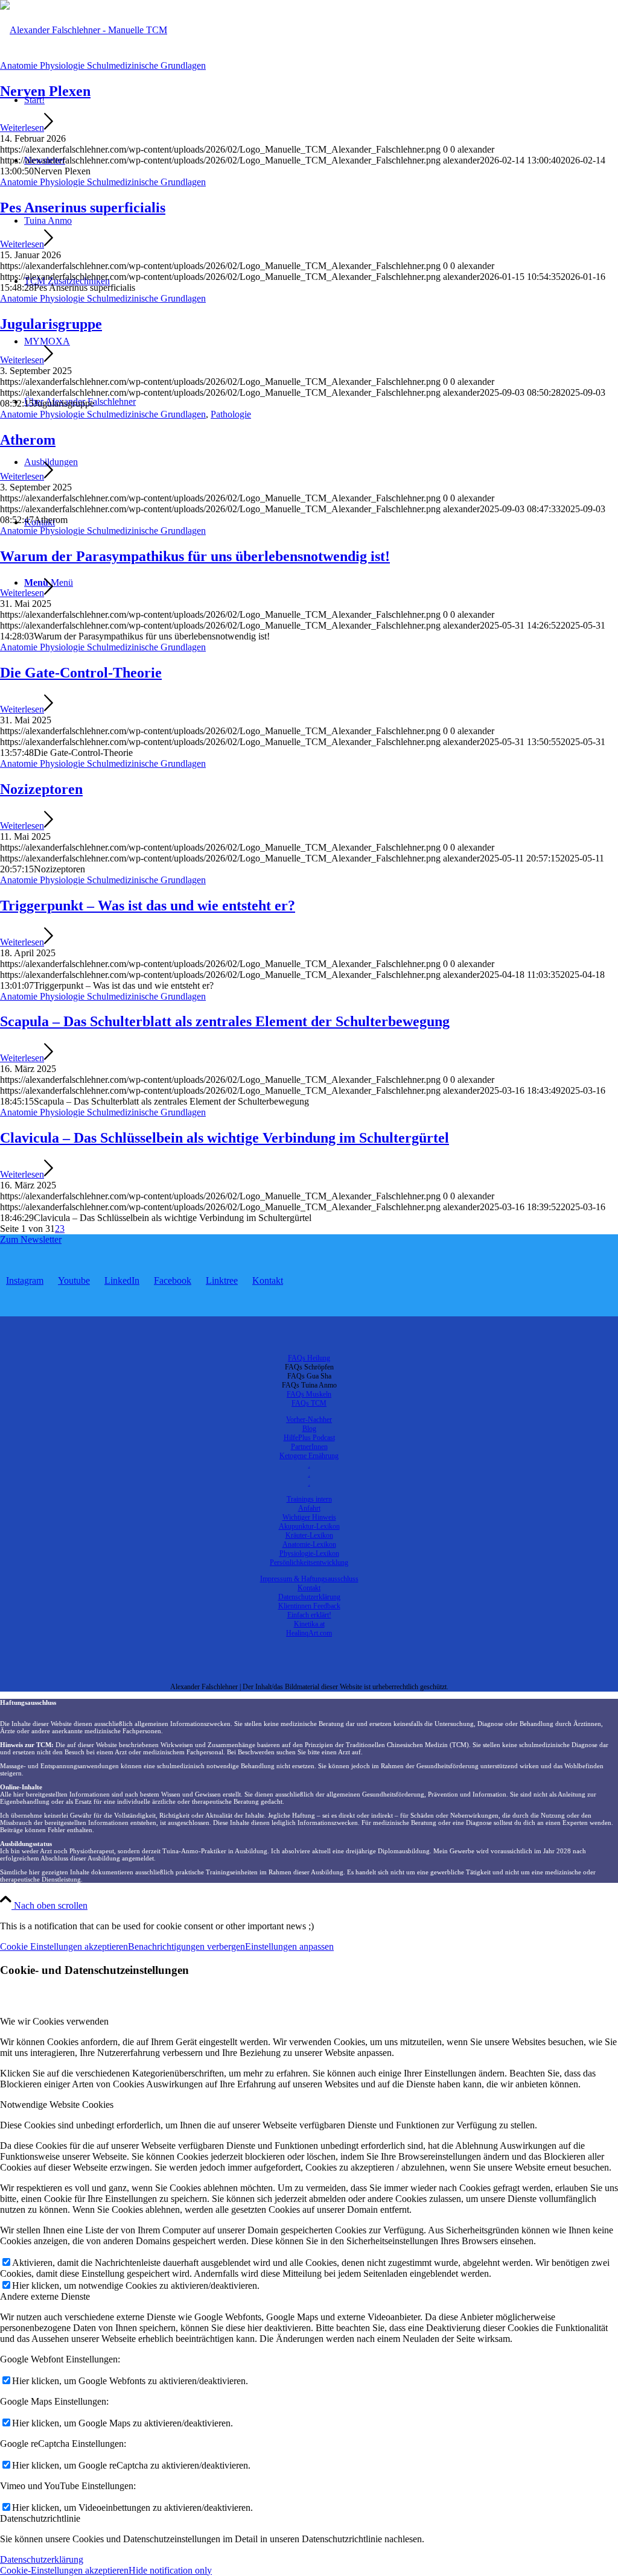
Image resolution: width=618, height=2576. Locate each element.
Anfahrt (309, 1508)
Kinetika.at (309, 1624)
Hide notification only (170, 2570)
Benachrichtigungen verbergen (186, 1946)
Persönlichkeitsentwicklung (309, 1562)
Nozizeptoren (41, 789)
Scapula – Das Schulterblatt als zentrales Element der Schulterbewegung (225, 1021)
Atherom (28, 440)
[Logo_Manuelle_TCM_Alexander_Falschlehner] (84, 30)
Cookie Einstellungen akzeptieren (64, 1946)
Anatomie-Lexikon (309, 1544)
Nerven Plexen (45, 91)
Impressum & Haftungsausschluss (309, 1579)
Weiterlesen (22, 128)
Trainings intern (309, 1499)
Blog (309, 1429)
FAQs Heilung (309, 1358)
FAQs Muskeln (309, 1394)
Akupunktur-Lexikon (309, 1526)
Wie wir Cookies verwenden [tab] (54, 2021)
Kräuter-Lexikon (309, 1535)
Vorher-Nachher (309, 1420)
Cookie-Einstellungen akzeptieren (64, 2570)
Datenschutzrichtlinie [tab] (40, 2518)
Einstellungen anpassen (289, 1946)
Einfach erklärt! (309, 1615)
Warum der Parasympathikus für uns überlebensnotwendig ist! (195, 556)
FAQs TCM (309, 1403)
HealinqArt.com (309, 1633)
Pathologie (231, 414)
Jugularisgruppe (51, 324)
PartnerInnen (309, 1447)
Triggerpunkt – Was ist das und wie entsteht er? (148, 906)
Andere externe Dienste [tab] (45, 2296)
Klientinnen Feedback (309, 1606)
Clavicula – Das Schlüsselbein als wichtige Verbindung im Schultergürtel (225, 1138)
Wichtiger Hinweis (309, 1517)
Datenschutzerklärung (309, 1597)
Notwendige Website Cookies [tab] (57, 2105)
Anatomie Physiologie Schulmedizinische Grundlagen (103, 65)
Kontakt (309, 1588)
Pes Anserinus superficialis (83, 208)
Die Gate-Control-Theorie (81, 673)
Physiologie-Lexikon (309, 1553)
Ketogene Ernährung (309, 1456)
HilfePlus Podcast (309, 1438)
